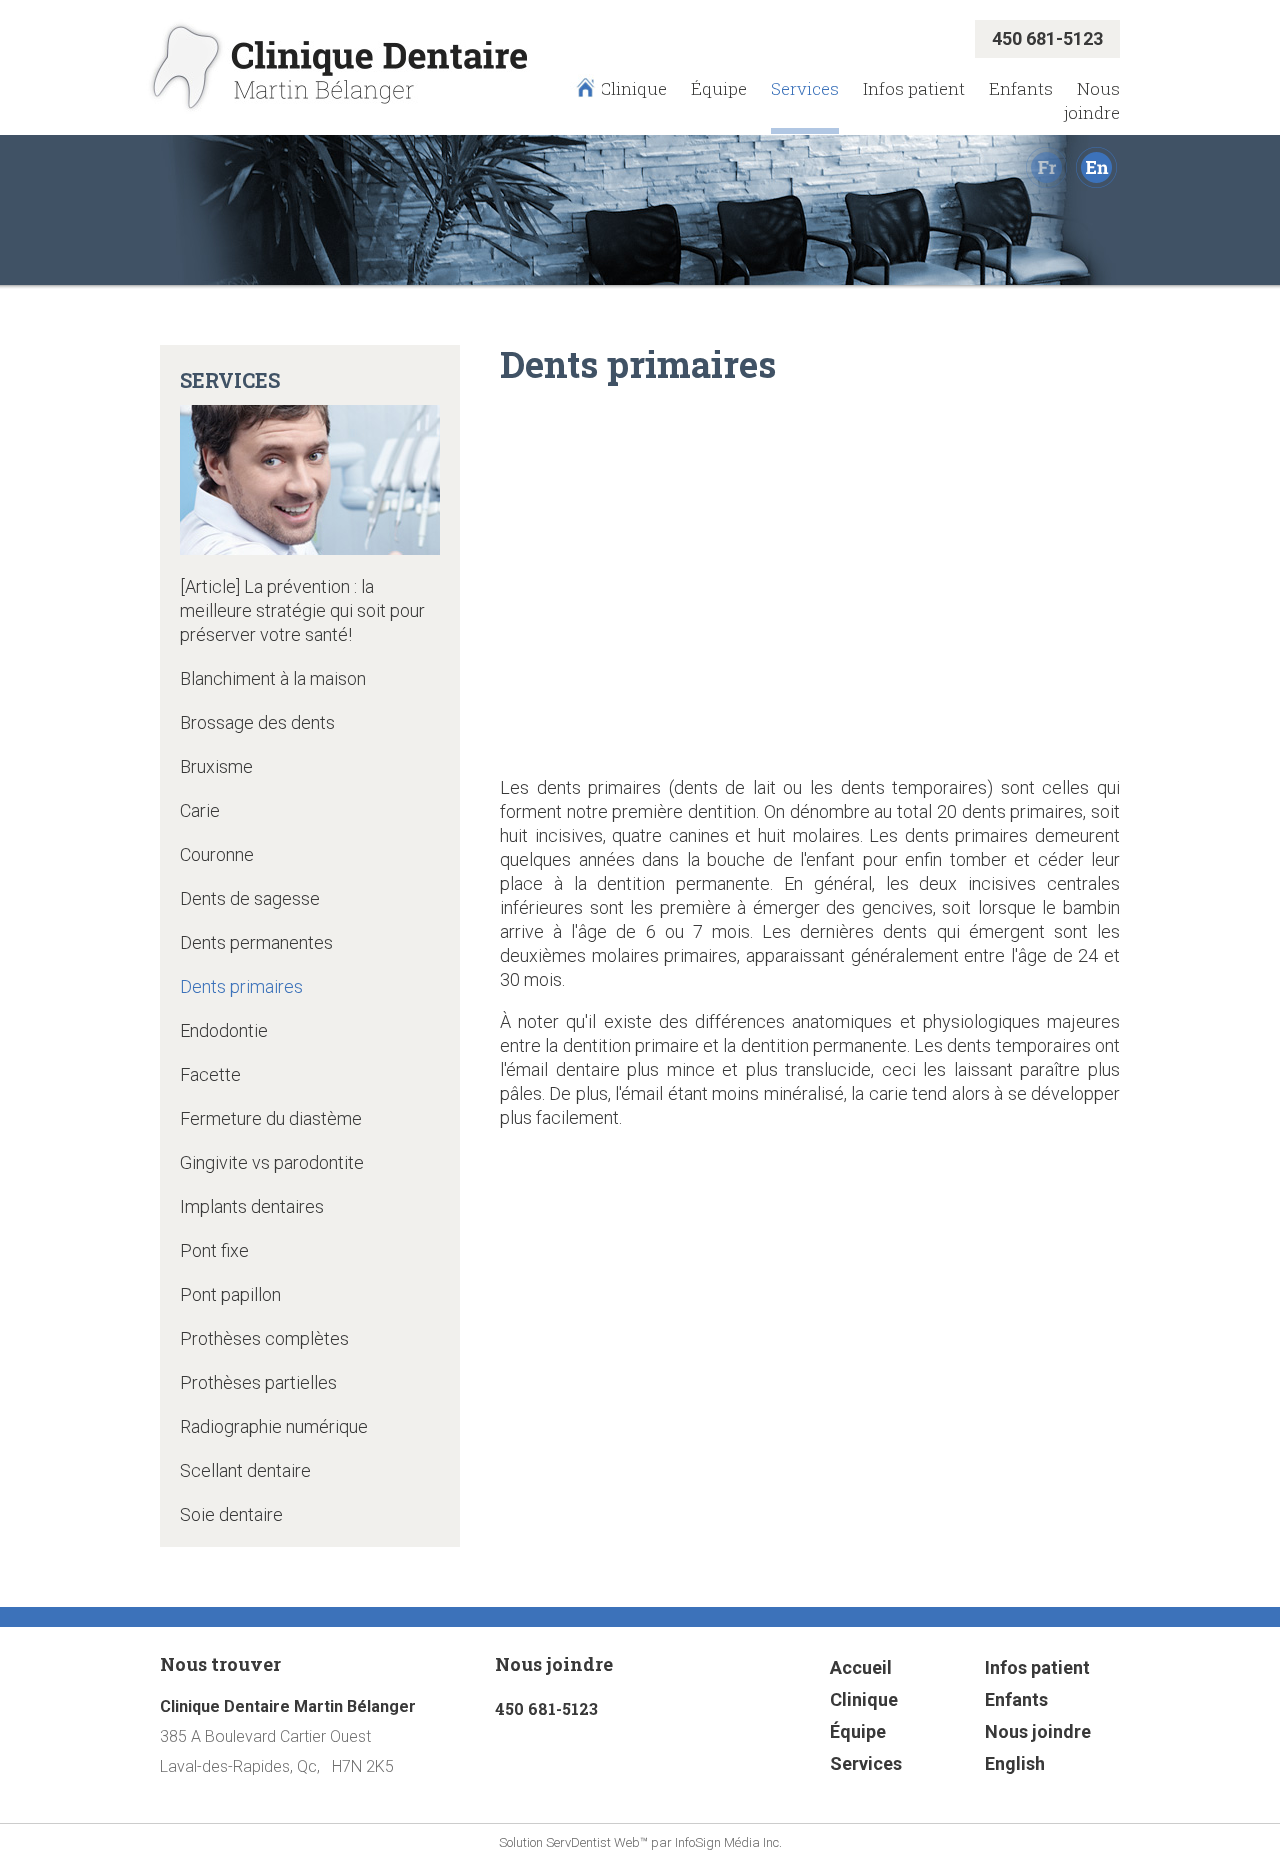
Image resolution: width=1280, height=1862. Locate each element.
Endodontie (224, 1030)
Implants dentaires (252, 1206)
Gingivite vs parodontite (272, 1162)
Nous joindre (1092, 100)
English (1015, 1763)
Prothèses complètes (264, 1338)
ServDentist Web (593, 1842)
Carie (200, 810)
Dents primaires (241, 986)
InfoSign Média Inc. (728, 1842)
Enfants (1021, 88)
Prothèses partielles (258, 1382)
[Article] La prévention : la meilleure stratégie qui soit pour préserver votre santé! (302, 610)
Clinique (633, 88)
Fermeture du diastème (271, 1118)
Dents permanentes (256, 942)
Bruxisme (216, 766)
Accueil (861, 1667)
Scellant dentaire (245, 1470)
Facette (210, 1074)
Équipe (719, 88)
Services (805, 88)
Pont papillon (230, 1294)
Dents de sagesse (250, 898)
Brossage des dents (257, 722)
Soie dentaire (231, 1514)
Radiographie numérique (274, 1426)
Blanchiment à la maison (273, 678)
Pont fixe (214, 1250)
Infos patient (914, 88)
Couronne (217, 854)
